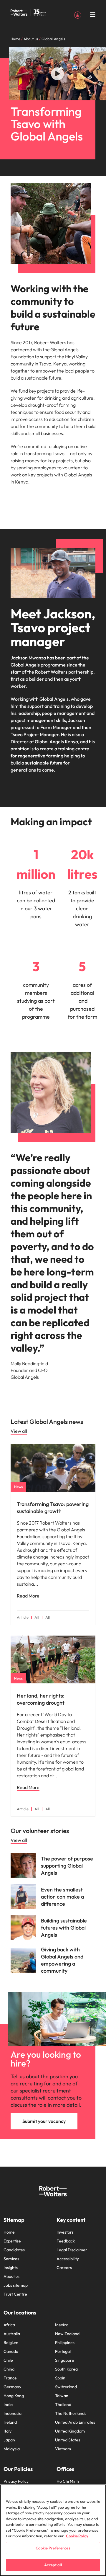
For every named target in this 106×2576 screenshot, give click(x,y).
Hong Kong (14, 2396)
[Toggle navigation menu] (93, 15)
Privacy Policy (16, 2481)
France (10, 2378)
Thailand (63, 2405)
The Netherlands (71, 2413)
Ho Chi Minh (68, 2481)
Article (23, 1617)
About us (11, 2276)
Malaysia (12, 2449)
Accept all (53, 2565)
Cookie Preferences (53, 2548)
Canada (11, 2351)
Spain (60, 2378)
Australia (12, 2334)
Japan (9, 2440)
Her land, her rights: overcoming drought (41, 1699)
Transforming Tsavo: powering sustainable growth (53, 1508)
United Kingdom (70, 2431)
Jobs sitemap (16, 2285)
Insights (11, 2268)
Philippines (65, 2343)
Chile (8, 2360)
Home (9, 2232)
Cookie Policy (77, 2536)
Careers (64, 2268)
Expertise (12, 2241)
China (9, 2369)
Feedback (66, 2241)
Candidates (14, 2250)
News (18, 1487)
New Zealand (67, 2334)
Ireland (10, 2422)
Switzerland (66, 2387)
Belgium (11, 2343)
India (8, 2405)
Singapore (65, 2360)
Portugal (63, 2351)
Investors (65, 2232)
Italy (8, 2431)
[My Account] (78, 14)
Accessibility (68, 2259)
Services (11, 2259)
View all (19, 1431)
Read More (28, 1596)
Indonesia (13, 2413)
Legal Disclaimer (72, 2250)
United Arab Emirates (75, 2422)
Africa (9, 2325)
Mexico (62, 2325)
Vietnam (63, 2449)
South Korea (66, 2369)
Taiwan (62, 2396)
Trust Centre (15, 2294)
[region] (53, 2530)
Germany (12, 2387)
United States (68, 2440)
